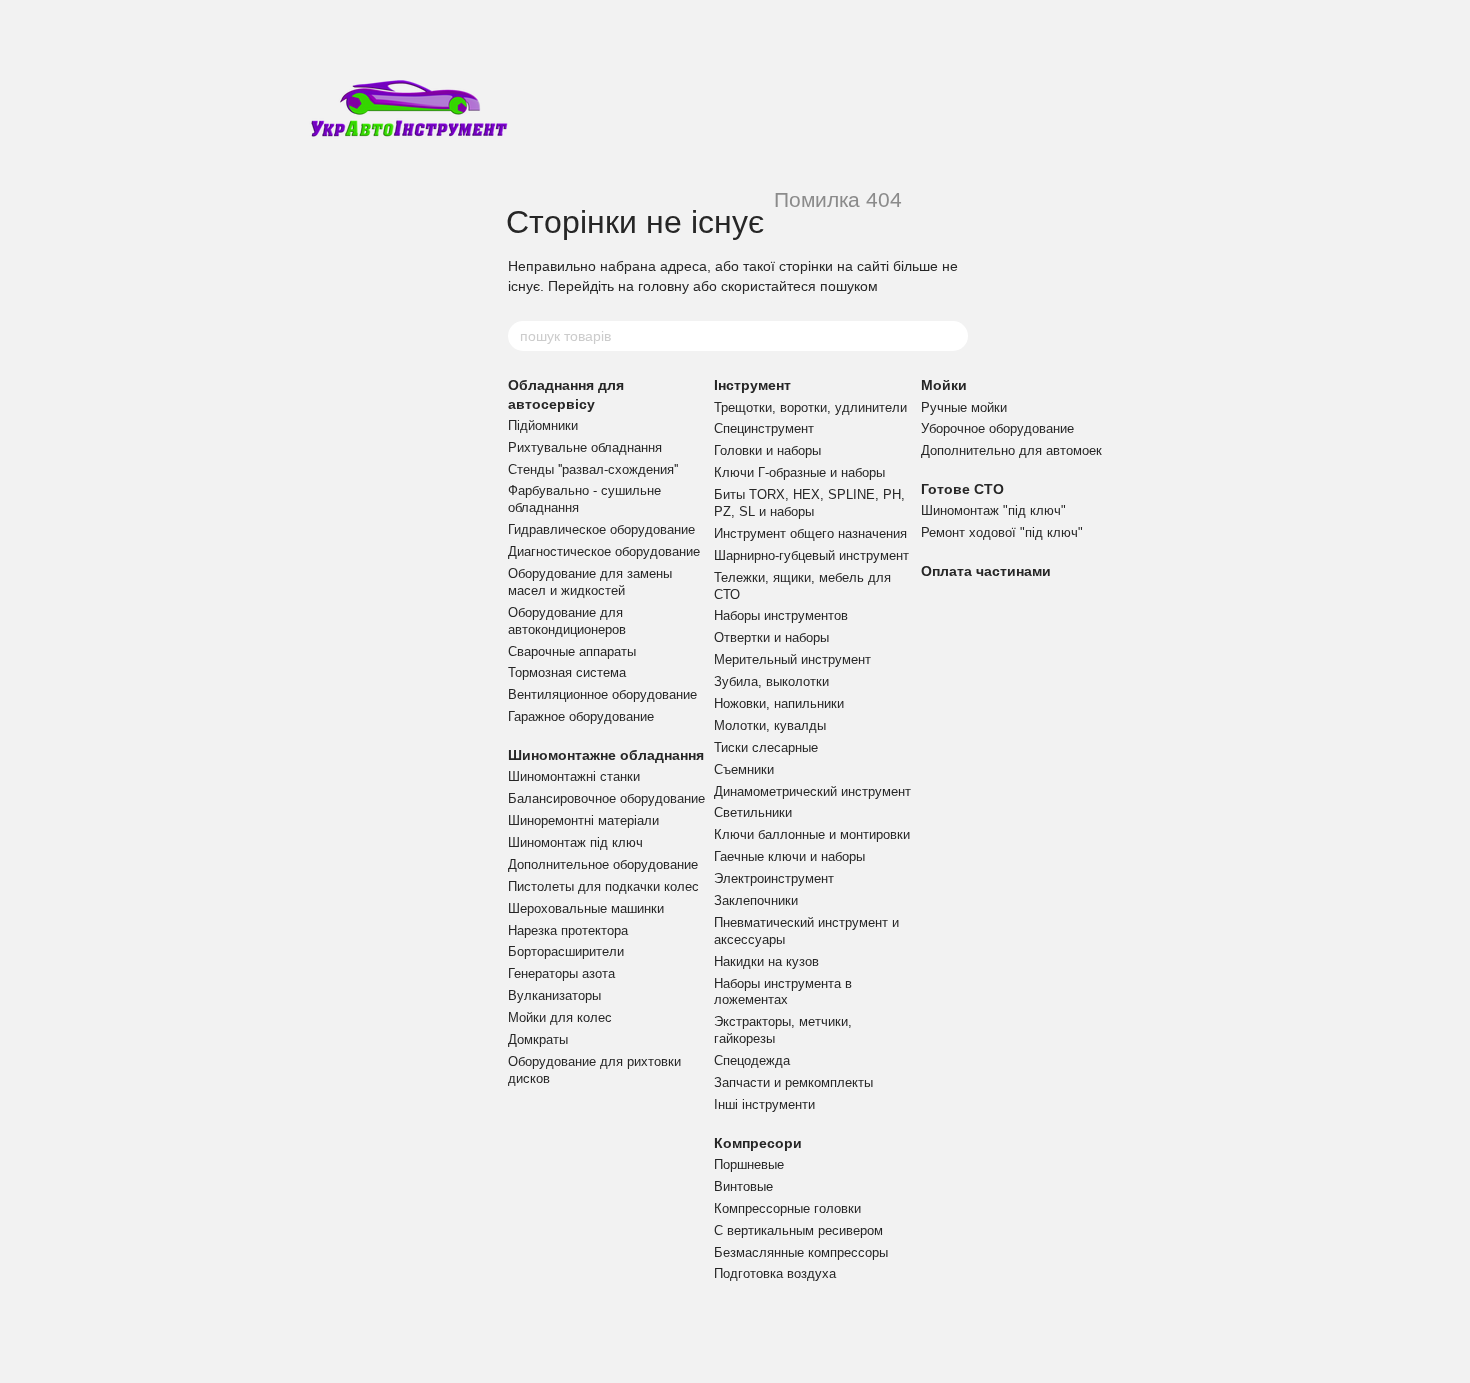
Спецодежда (752, 1060)
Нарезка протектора (568, 930)
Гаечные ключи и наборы (789, 856)
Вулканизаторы (554, 995)
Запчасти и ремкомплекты (793, 1082)
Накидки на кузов (766, 961)
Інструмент (752, 385)
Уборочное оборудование (997, 428)
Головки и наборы (767, 450)
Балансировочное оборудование (606, 798)
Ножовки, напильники (779, 703)
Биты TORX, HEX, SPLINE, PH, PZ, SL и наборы (809, 503)
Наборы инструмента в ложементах (783, 992)
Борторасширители (566, 951)
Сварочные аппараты (572, 651)
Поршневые (749, 1164)
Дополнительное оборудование (603, 864)
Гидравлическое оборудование (601, 529)
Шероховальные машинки (586, 908)
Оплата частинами (986, 571)
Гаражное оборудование (581, 716)
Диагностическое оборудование (604, 551)
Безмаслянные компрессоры (801, 1252)
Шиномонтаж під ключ (575, 842)
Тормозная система (567, 672)
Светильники (753, 812)
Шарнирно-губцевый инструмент (811, 555)
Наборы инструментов (781, 615)
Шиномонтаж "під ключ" (993, 510)
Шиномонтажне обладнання (606, 755)
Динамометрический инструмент (812, 791)
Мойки (944, 385)
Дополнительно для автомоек (1011, 450)
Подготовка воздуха (775, 1273)
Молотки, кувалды (770, 725)
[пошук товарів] (952, 336)
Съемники (744, 769)
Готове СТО (962, 489)
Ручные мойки (964, 407)
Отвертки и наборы (771, 637)
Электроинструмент (774, 878)
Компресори (758, 1143)
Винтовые (743, 1186)
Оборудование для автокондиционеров (567, 621)
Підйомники (543, 425)
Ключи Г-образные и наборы (799, 472)
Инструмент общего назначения (810, 533)
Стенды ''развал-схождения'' (593, 469)
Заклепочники (756, 900)
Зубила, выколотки (771, 681)
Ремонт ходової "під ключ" (1002, 532)
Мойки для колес (560, 1017)
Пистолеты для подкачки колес (603, 886)
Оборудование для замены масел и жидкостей (590, 582)
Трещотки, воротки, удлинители (810, 407)
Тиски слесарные (766, 747)
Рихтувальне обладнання (585, 447)
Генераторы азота (561, 973)
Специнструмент (764, 428)
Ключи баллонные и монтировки (812, 834)
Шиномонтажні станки (574, 776)
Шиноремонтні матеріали (583, 820)
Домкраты (538, 1039)
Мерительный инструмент (792, 659)
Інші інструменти (764, 1104)
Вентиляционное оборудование (602, 694)
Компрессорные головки (787, 1208)
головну (663, 286)
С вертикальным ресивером (798, 1230)
